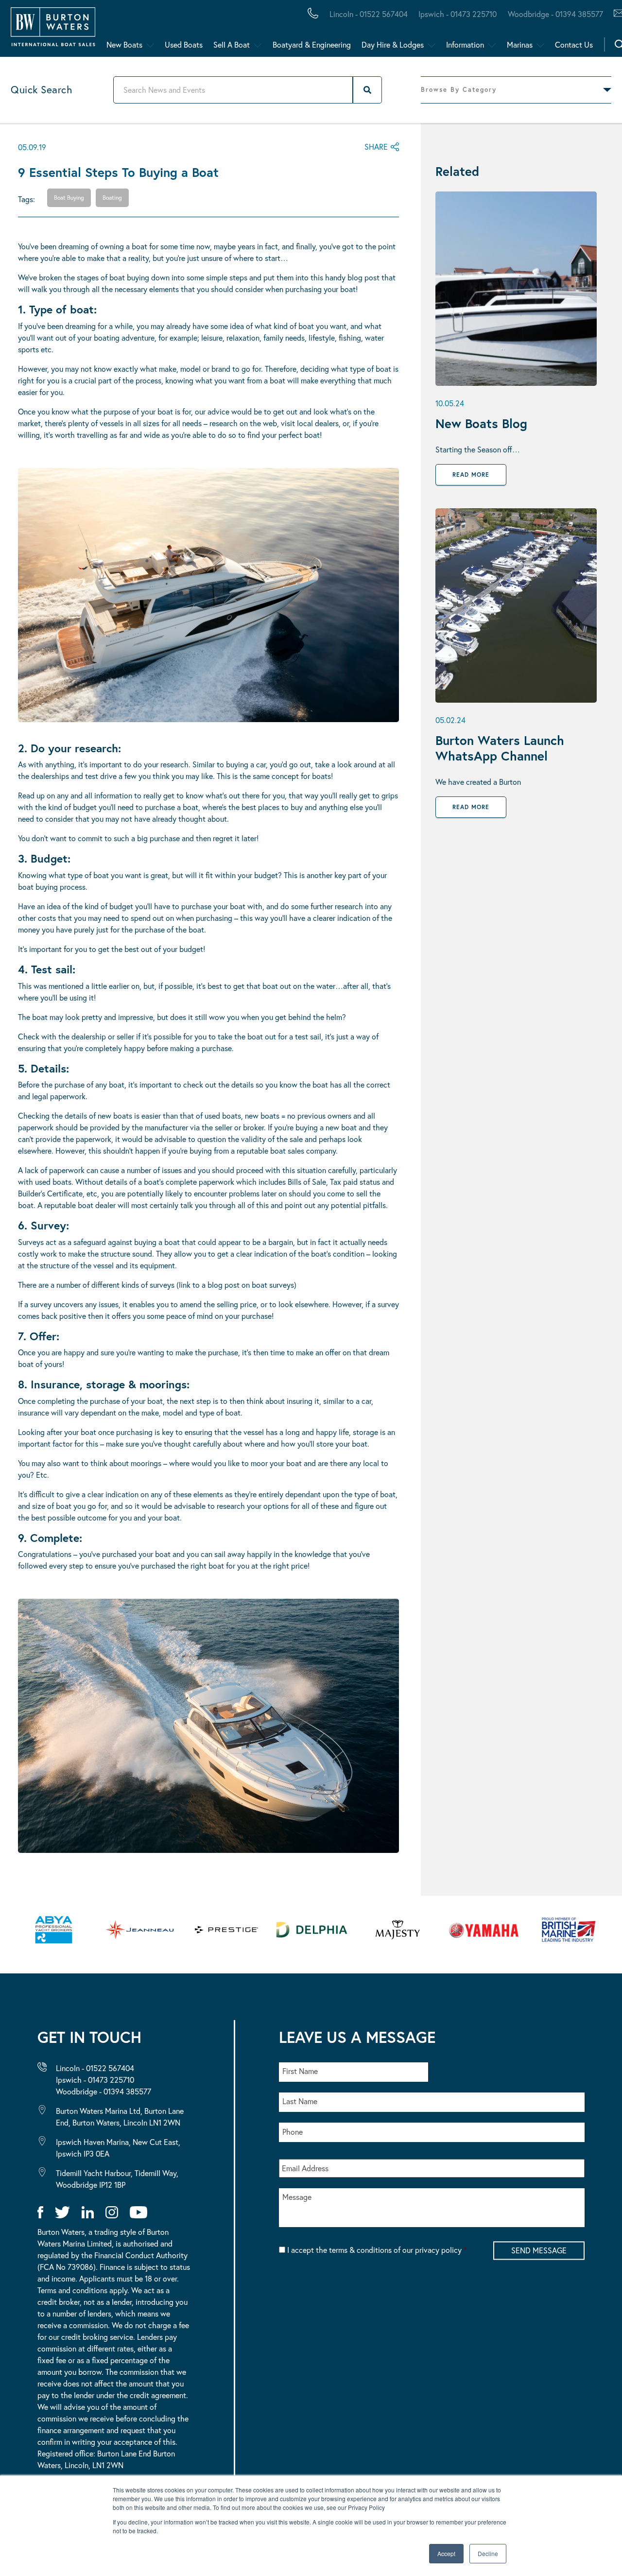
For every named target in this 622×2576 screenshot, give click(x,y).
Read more (471, 475)
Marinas (520, 44)
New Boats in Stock (199, 31)
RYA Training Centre (492, 31)
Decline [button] (488, 2553)
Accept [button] (446, 2553)
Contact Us (574, 44)
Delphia (533, 31)
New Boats (124, 44)
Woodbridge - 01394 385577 (555, 14)
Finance (229, 31)
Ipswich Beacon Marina (265, 31)
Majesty (461, 31)
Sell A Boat (232, 44)
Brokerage (157, 31)
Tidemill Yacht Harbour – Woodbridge (459, 31)
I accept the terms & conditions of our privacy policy (377, 2250)
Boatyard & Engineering (312, 44)
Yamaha (301, 31)
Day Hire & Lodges (393, 44)
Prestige (386, 31)
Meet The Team (139, 31)
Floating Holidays (219, 31)
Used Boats (184, 44)
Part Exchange (255, 31)
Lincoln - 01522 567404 (369, 14)
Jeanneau (307, 31)
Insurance (380, 31)
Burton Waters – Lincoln (105, 31)
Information (465, 44)
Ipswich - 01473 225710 (458, 14)
